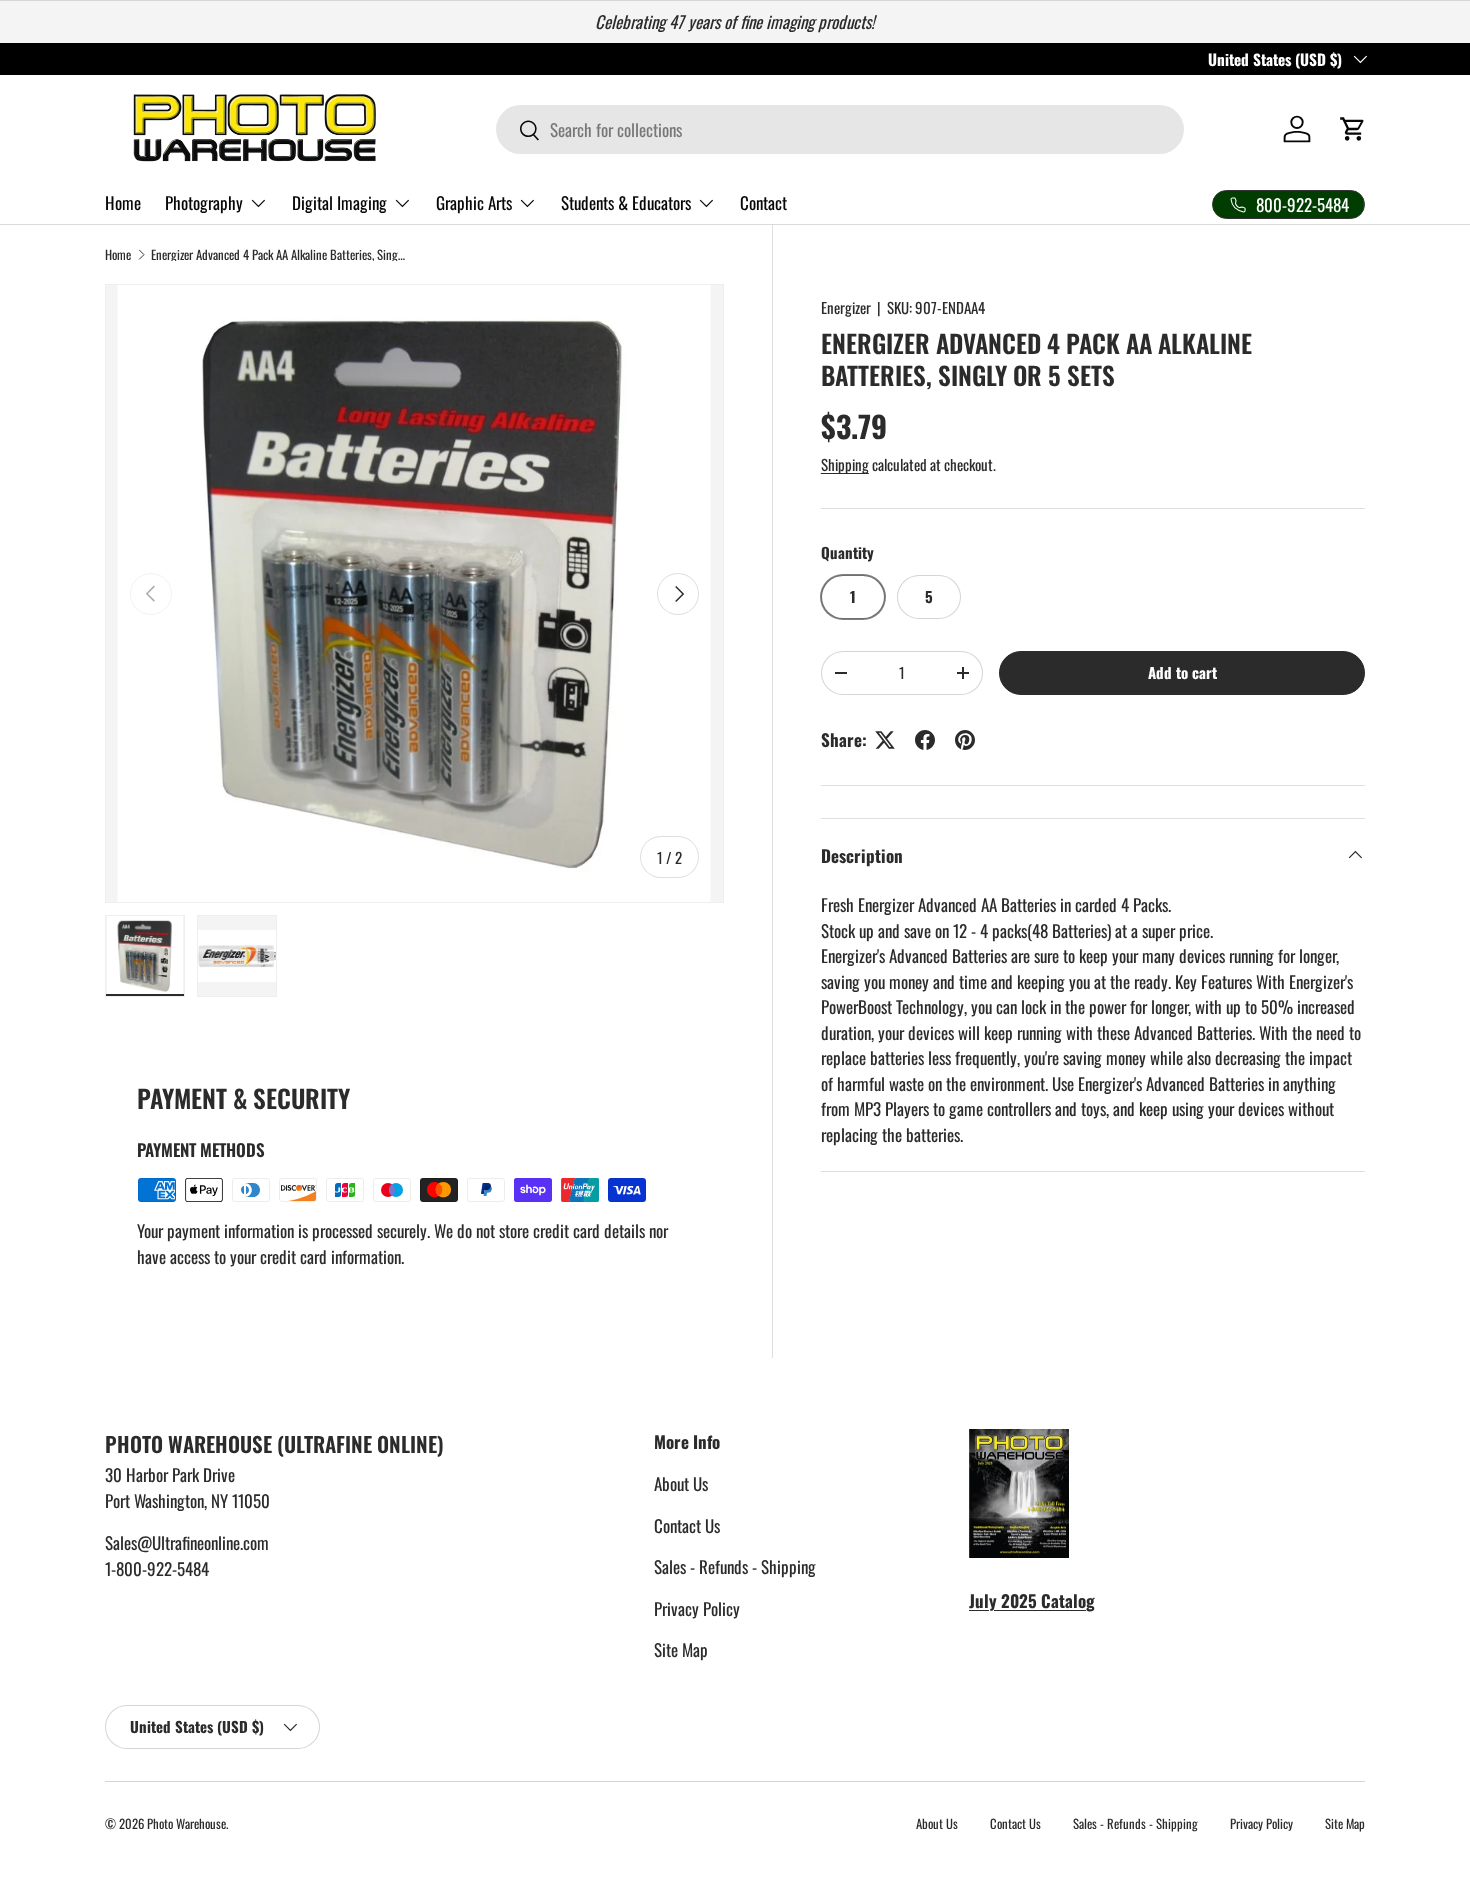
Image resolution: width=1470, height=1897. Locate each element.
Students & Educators (626, 202)
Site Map (681, 1649)
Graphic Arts (474, 202)
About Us (681, 1483)
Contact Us (687, 1525)
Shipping (845, 464)
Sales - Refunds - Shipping (735, 1566)
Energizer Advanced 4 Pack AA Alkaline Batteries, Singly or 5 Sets (278, 255)
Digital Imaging (339, 202)
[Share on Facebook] (925, 740)
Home (123, 202)
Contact (763, 202)
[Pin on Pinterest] (965, 740)
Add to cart (1182, 672)
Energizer (846, 307)
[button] (1353, 129)
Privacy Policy (697, 1608)
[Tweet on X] (885, 740)
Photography (204, 202)
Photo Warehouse (186, 1823)
